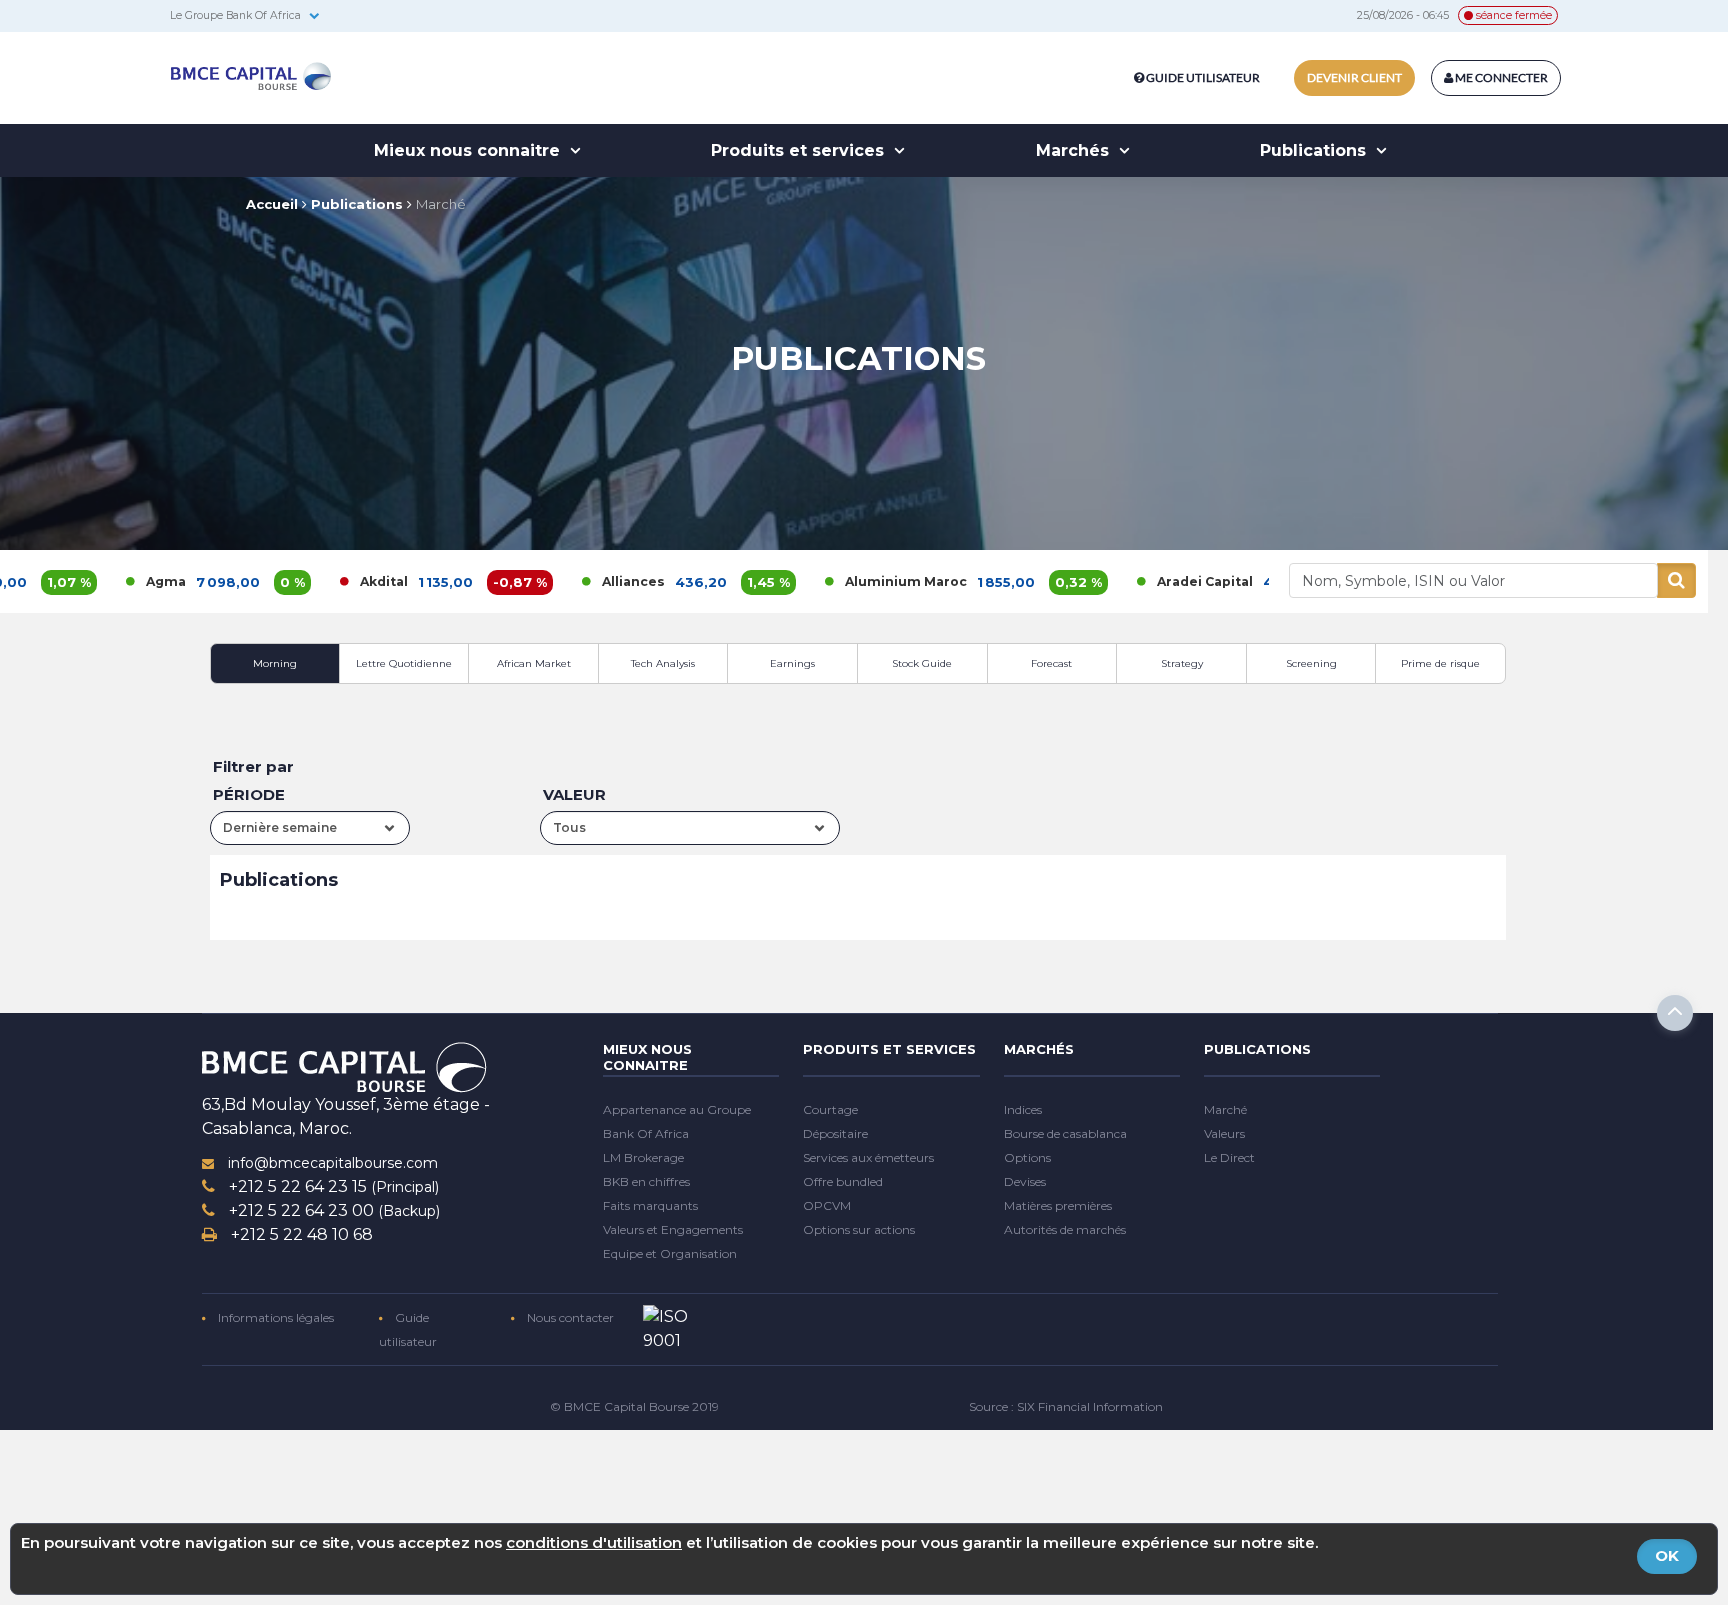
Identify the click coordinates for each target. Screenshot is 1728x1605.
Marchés (1075, 150)
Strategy (1182, 663)
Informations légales (274, 1317)
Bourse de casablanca (1065, 1133)
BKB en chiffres (646, 1181)
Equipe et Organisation (670, 1253)
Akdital (302, 581)
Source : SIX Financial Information (1066, 1406)
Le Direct (1229, 1157)
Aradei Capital (1123, 581)
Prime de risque (1440, 663)
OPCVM (827, 1205)
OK (1667, 1555)
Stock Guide (922, 663)
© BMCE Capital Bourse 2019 (634, 1406)
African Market (534, 663)
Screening (1311, 663)
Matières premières (1058, 1205)
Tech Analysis (663, 663)
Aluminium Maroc (824, 581)
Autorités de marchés (1065, 1229)
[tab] (275, 663)
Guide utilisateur (1203, 77)
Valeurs (1224, 1133)
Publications (1315, 150)
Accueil (272, 204)
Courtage (830, 1109)
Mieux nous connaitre (469, 150)
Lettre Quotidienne (404, 663)
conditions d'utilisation (594, 1542)
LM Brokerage (643, 1157)
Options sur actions (859, 1229)
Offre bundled (843, 1181)
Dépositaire (835, 1133)
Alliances (551, 581)
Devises (1025, 1181)
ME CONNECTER (1500, 77)
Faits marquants (650, 1205)
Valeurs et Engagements (673, 1229)
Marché (441, 204)
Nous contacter (569, 1317)
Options (1027, 1157)
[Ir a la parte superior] (1675, 1013)
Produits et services (800, 150)
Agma (84, 581)
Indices (1023, 1109)
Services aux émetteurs (868, 1157)
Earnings (792, 663)
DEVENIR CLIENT (1354, 77)
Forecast (1051, 663)
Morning (275, 663)
